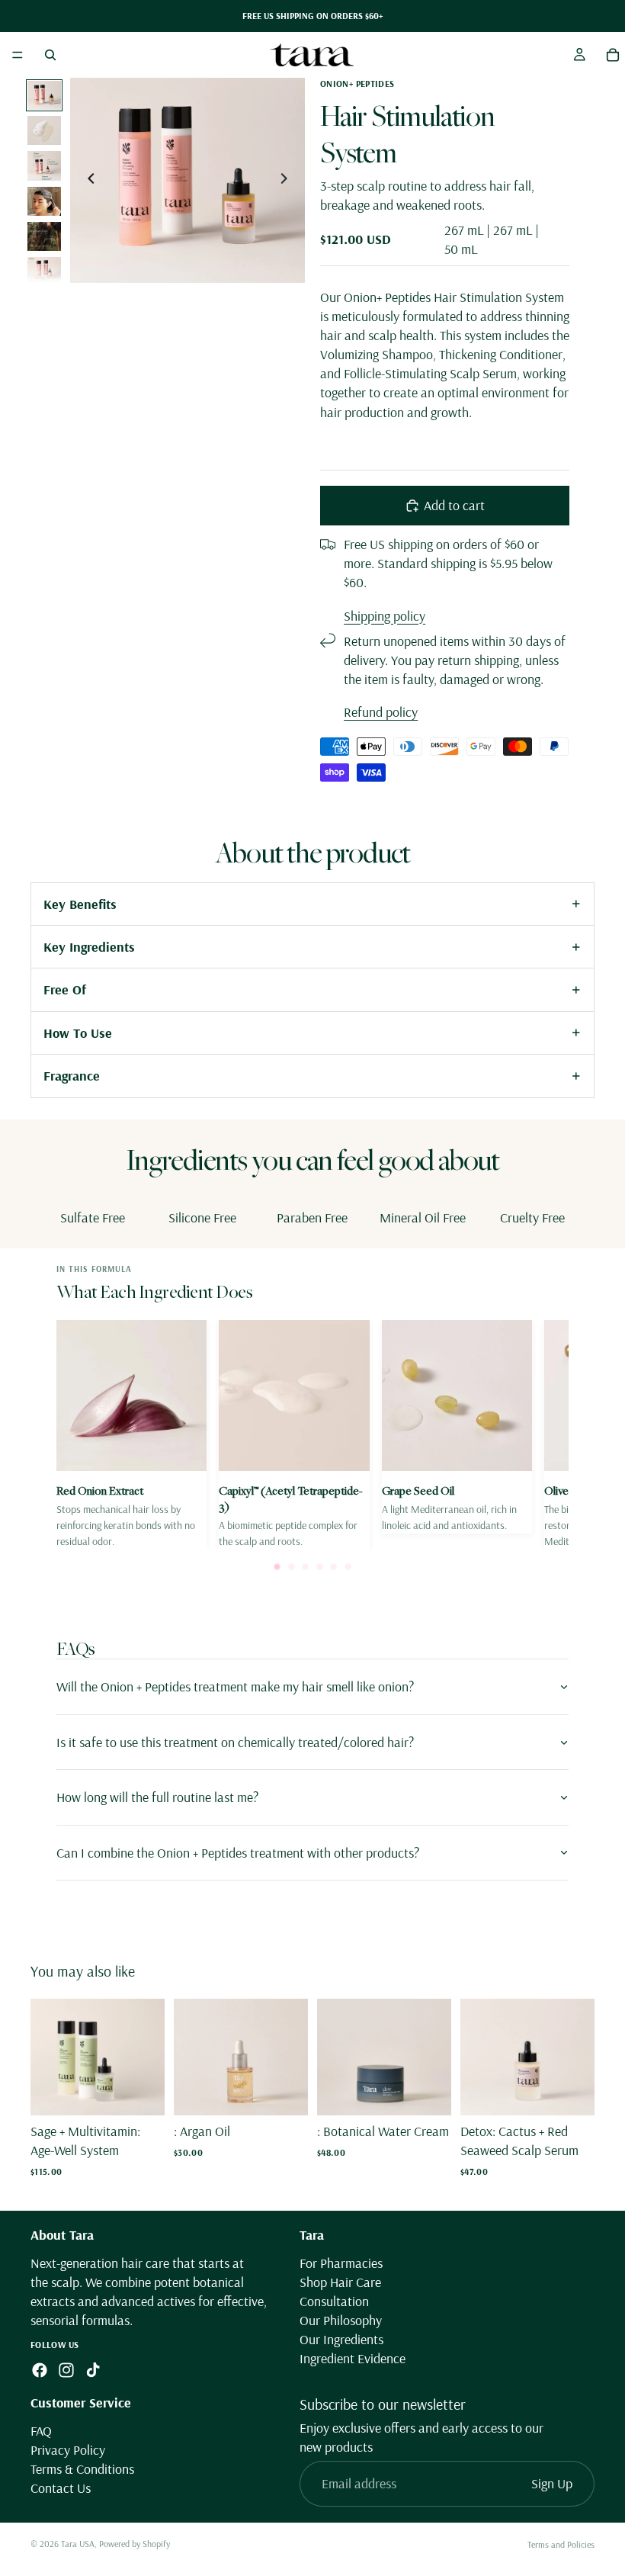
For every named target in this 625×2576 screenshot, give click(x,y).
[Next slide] (288, 181)
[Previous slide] (87, 181)
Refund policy (381, 712)
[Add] (141, 2092)
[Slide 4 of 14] (44, 201)
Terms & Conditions (82, 2469)
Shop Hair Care (340, 2282)
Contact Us (61, 2488)
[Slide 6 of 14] (44, 271)
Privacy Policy (68, 2450)
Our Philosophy (341, 2320)
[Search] (50, 55)
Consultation (334, 2301)
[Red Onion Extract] (131, 1435)
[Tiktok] (93, 2370)
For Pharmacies (341, 2263)
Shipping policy (385, 616)
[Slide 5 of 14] (44, 236)
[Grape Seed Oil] (457, 1427)
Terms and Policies (561, 2544)
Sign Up (552, 2483)
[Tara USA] (312, 55)
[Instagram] (66, 2370)
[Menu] (18, 55)
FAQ (41, 2431)
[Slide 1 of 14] (44, 95)
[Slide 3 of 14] (44, 165)
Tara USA (78, 2544)
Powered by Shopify (135, 2544)
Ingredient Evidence (353, 2358)
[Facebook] (40, 2370)
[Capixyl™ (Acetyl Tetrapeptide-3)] (294, 1435)
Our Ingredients (341, 2339)
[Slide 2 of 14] (44, 130)
